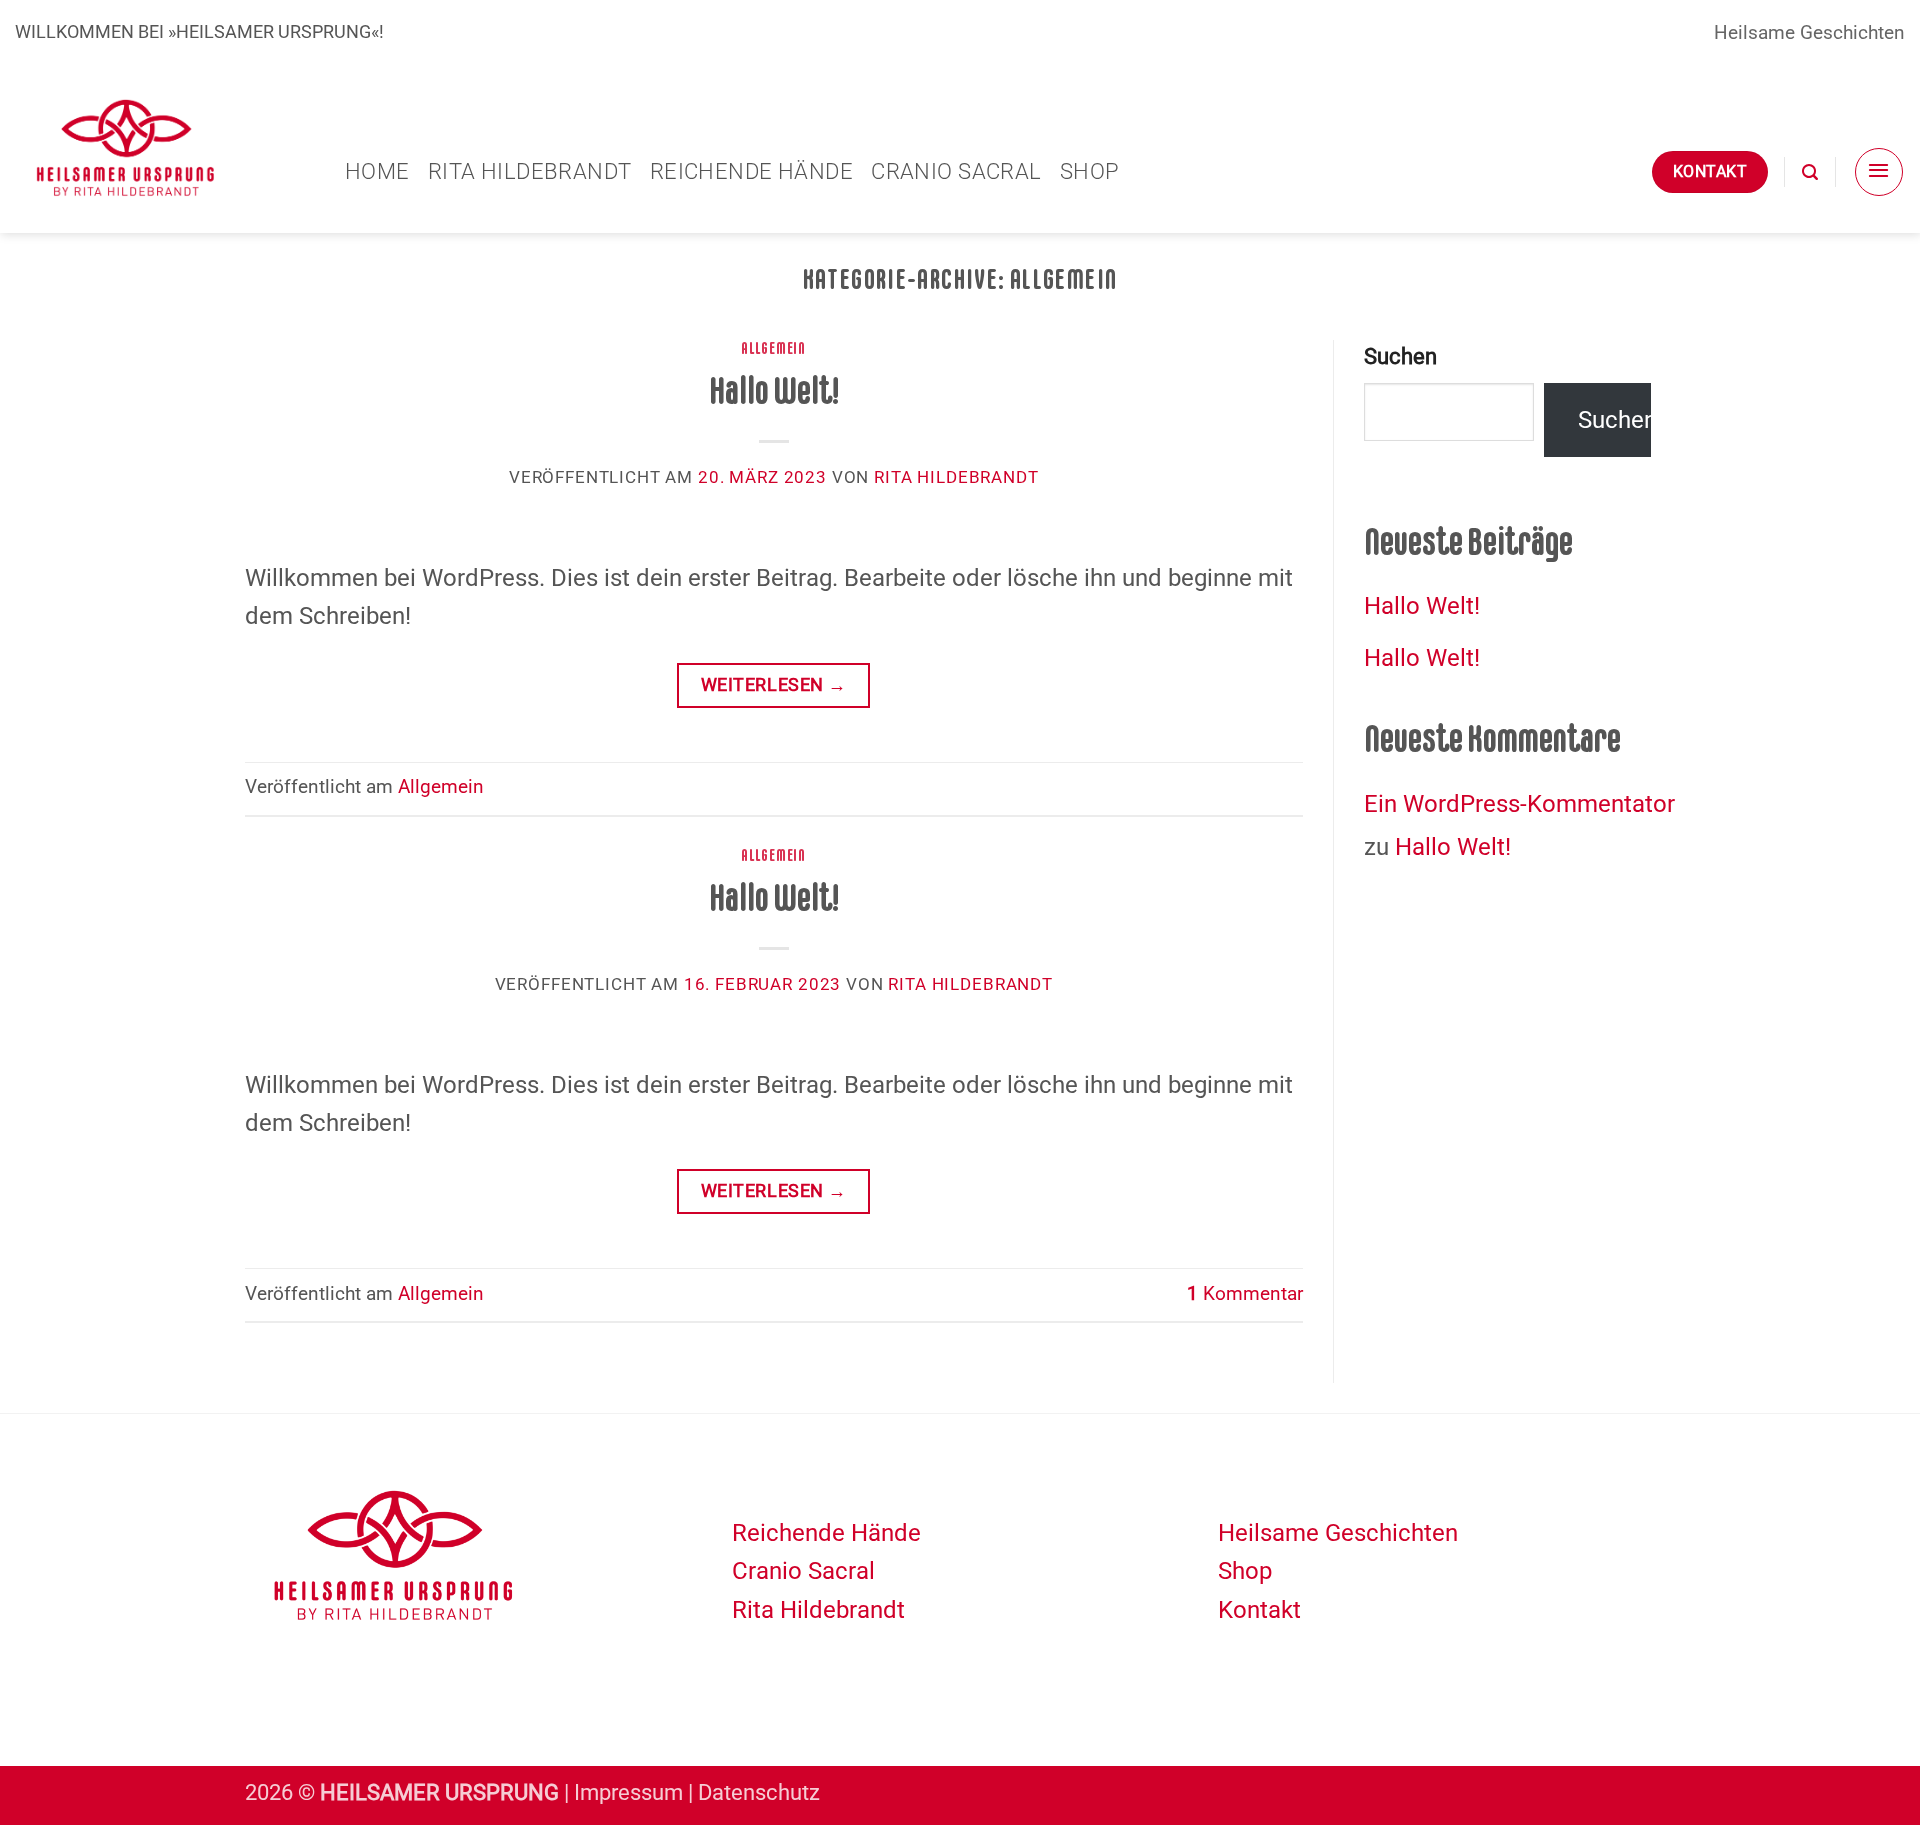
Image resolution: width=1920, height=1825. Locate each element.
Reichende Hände (751, 171)
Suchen (1400, 356)
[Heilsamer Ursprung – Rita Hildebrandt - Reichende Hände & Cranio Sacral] (165, 149)
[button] (1810, 172)
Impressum (628, 1792)
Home (377, 171)
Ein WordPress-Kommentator (1519, 804)
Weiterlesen (774, 684)
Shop (1090, 171)
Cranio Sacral (956, 171)
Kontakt (1259, 1610)
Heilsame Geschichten (1809, 32)
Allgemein (773, 348)
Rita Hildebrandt (530, 171)
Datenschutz (759, 1792)
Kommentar (1245, 1293)
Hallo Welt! (774, 390)
